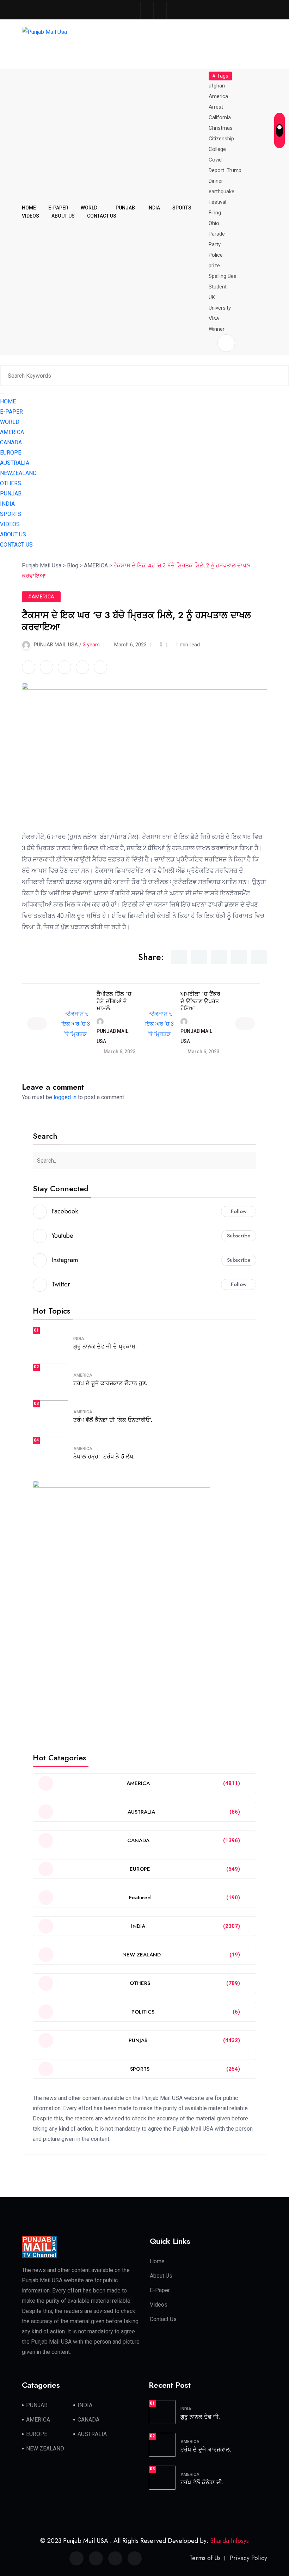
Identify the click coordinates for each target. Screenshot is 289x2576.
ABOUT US (63, 216)
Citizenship (221, 139)
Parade (217, 234)
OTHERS (11, 483)
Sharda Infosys (229, 2541)
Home (157, 2261)
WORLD (89, 208)
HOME (29, 208)
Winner (217, 329)
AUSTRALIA (15, 463)
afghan (217, 86)
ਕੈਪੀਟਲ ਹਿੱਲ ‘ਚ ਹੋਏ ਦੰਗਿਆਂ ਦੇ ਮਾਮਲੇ (114, 1001)
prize (214, 266)
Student (218, 287)
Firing (215, 213)
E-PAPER (58, 208)
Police (216, 255)
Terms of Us (205, 2558)
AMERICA (12, 432)
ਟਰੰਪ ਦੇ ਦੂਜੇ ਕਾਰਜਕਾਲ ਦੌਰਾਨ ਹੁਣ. (110, 1383)
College (217, 149)
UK (212, 297)
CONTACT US (102, 216)
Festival (217, 202)
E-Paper (160, 2290)
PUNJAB (125, 208)
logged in (65, 1097)
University (220, 308)
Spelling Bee (223, 276)
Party (215, 244)
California (220, 117)
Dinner (216, 181)
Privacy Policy (248, 2558)
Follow (239, 1211)
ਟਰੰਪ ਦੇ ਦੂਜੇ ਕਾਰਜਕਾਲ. (206, 2450)
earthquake (222, 191)
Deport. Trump (225, 170)
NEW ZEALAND (45, 2449)
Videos (159, 2305)
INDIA (154, 208)
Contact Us (163, 2319)
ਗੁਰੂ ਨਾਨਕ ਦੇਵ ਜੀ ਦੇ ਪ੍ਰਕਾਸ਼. (105, 1347)
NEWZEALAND (18, 473)
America (218, 96)
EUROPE (11, 453)
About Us (161, 2276)
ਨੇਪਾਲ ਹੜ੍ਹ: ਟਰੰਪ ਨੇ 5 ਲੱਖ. (104, 1457)
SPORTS (182, 208)
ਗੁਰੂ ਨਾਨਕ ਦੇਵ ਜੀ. (200, 2417)
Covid (215, 160)
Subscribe (239, 1236)
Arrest (216, 107)
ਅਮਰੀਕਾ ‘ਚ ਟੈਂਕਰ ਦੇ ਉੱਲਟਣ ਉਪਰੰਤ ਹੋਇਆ (200, 1001)
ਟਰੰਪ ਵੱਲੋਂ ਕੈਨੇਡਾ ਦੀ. (202, 2482)
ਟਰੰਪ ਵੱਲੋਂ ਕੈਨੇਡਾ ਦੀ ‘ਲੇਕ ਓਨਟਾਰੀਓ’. (113, 1420)
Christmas (221, 128)
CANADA (11, 442)
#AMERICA (41, 597)
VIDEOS (30, 216)
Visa (214, 318)
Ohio (214, 223)
